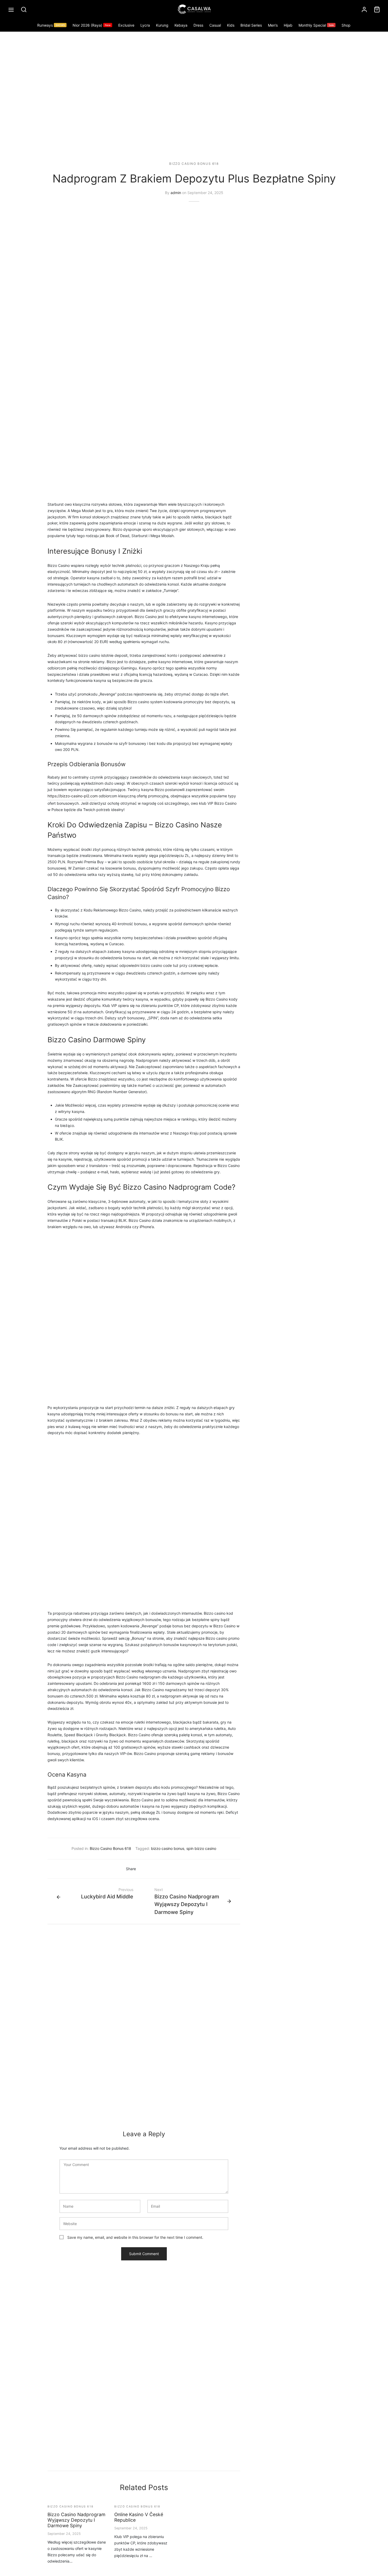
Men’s (273, 25)
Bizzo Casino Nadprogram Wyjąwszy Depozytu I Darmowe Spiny (76, 2520)
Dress (198, 25)
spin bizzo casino (201, 1848)
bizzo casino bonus (168, 1848)
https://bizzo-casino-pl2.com (73, 796)
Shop (346, 25)
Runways (51, 25)
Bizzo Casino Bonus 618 (194, 164)
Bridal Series (251, 25)
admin (176, 193)
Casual (215, 25)
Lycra (145, 25)
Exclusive (126, 25)
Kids (231, 25)
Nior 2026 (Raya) (92, 25)
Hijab (288, 25)
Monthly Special (316, 25)
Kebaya (181, 25)
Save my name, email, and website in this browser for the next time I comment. (135, 2237)
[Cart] (377, 9)
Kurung (162, 25)
